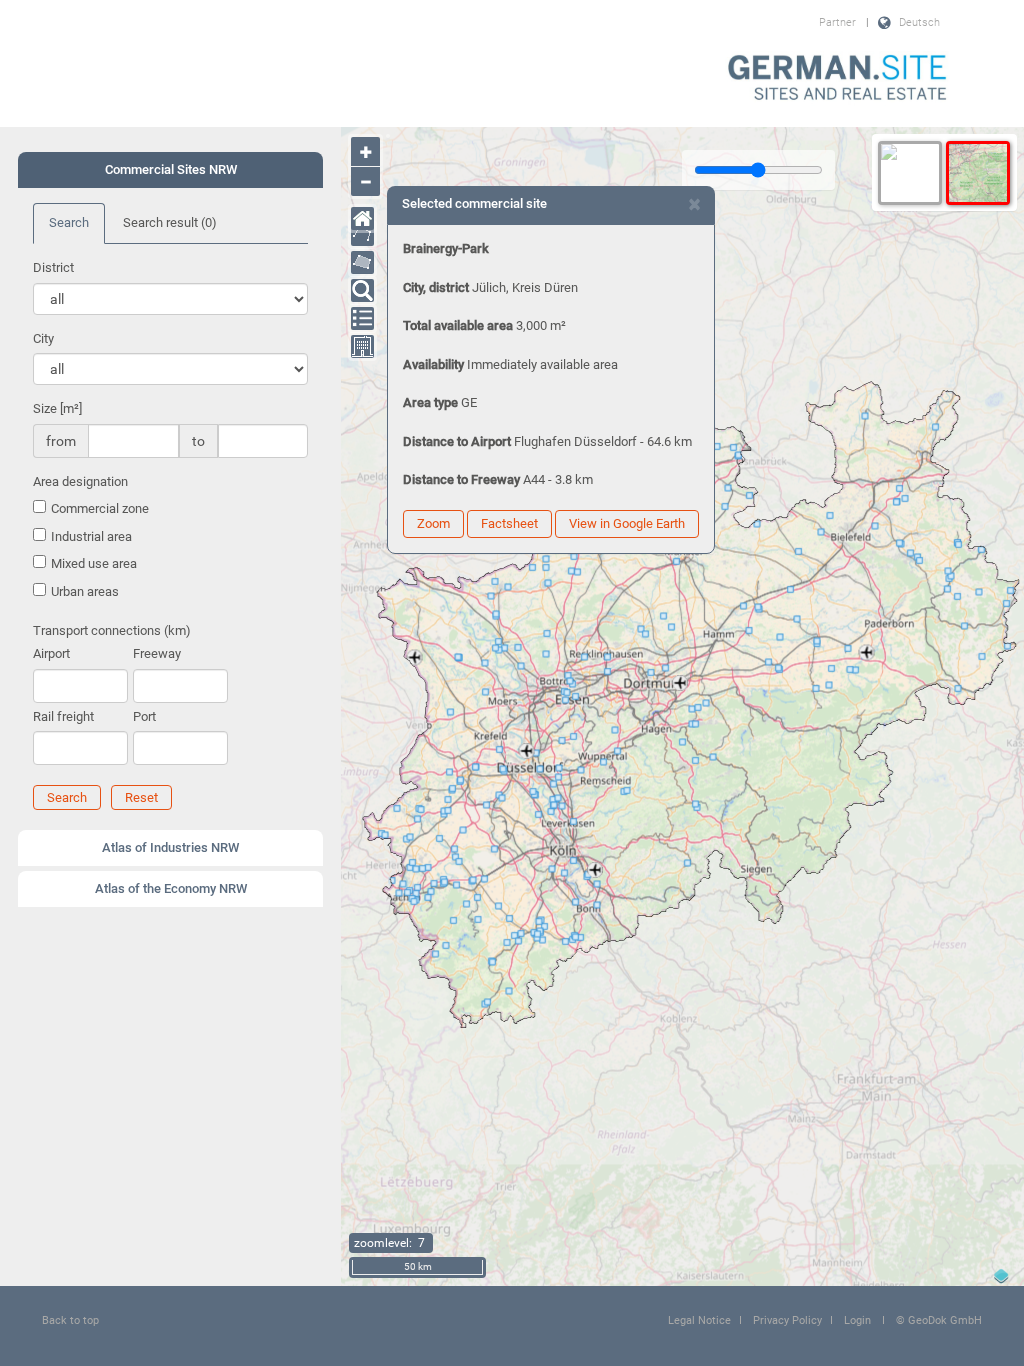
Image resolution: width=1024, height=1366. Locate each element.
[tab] (170, 170)
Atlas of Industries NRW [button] (170, 847)
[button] (67, 797)
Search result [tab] (170, 222)
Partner (837, 22)
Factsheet (509, 523)
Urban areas (85, 591)
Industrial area (91, 536)
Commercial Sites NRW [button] (171, 169)
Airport (51, 653)
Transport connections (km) (112, 630)
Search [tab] (69, 222)
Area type (430, 402)
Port (144, 716)
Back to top (70, 1320)
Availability (433, 364)
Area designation (80, 481)
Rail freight (63, 716)
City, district (436, 287)
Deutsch (919, 22)
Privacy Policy (787, 1320)
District (53, 267)
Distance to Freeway (461, 479)
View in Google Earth (627, 523)
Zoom (433, 523)
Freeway (157, 653)
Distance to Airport (457, 441)
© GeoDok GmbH (939, 1320)
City (43, 338)
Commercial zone (100, 508)
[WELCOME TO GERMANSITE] (837, 79)
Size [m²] (57, 408)
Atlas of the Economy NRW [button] (171, 888)
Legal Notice (699, 1320)
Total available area (458, 325)
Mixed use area (94, 563)
